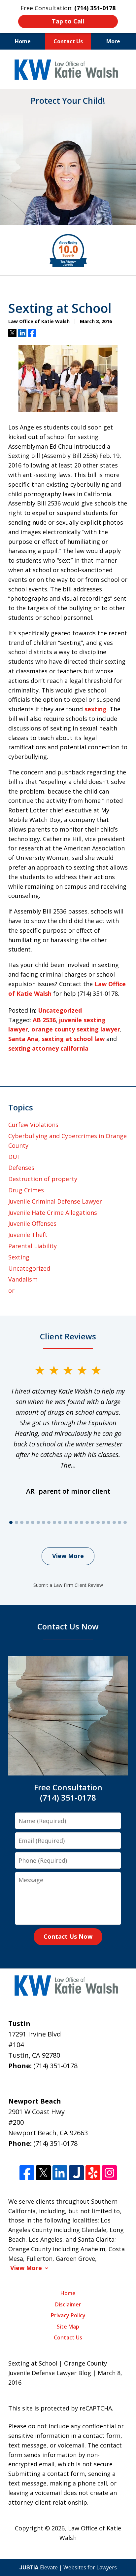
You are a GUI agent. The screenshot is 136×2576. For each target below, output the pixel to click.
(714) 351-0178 (55, 2066)
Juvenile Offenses (32, 1223)
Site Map (68, 2327)
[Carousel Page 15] (87, 1522)
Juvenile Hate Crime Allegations (53, 1213)
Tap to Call (68, 21)
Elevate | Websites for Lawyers (68, 2567)
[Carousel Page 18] (103, 1522)
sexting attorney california (48, 1048)
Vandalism (23, 1279)
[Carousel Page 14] (82, 1522)
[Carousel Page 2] (16, 1522)
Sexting (19, 1257)
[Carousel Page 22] (125, 1522)
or (11, 1290)
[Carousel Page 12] (71, 1522)
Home (23, 41)
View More (68, 1556)
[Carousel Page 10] (60, 1522)
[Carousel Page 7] (44, 1522)
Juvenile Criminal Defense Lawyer (55, 1201)
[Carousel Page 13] (76, 1522)
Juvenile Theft (28, 1235)
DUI (14, 1157)
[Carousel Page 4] (27, 1522)
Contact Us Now (68, 1936)
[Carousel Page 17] (98, 1522)
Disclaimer (68, 2304)
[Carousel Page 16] (92, 1522)
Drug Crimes (26, 1190)
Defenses (21, 1168)
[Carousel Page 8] (49, 1522)
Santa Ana (23, 1039)
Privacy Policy (68, 2315)
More (113, 41)
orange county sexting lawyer (76, 1029)
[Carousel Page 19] (109, 1522)
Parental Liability (33, 1246)
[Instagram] (109, 2173)
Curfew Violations (33, 1125)
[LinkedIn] (60, 2173)
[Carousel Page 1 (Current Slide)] (11, 1522)
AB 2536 (44, 1020)
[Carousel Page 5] (33, 1522)
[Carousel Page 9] (54, 1522)
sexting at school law (73, 1039)
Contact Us (68, 41)
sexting (96, 709)
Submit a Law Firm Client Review (68, 1585)
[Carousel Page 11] (65, 1522)
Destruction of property (43, 1179)
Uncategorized (60, 1010)
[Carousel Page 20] (114, 1522)
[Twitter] (43, 2173)
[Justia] (76, 2173)
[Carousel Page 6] (38, 1522)
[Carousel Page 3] (22, 1522)
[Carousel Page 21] (119, 1522)
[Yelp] (93, 2173)
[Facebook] (27, 2173)
